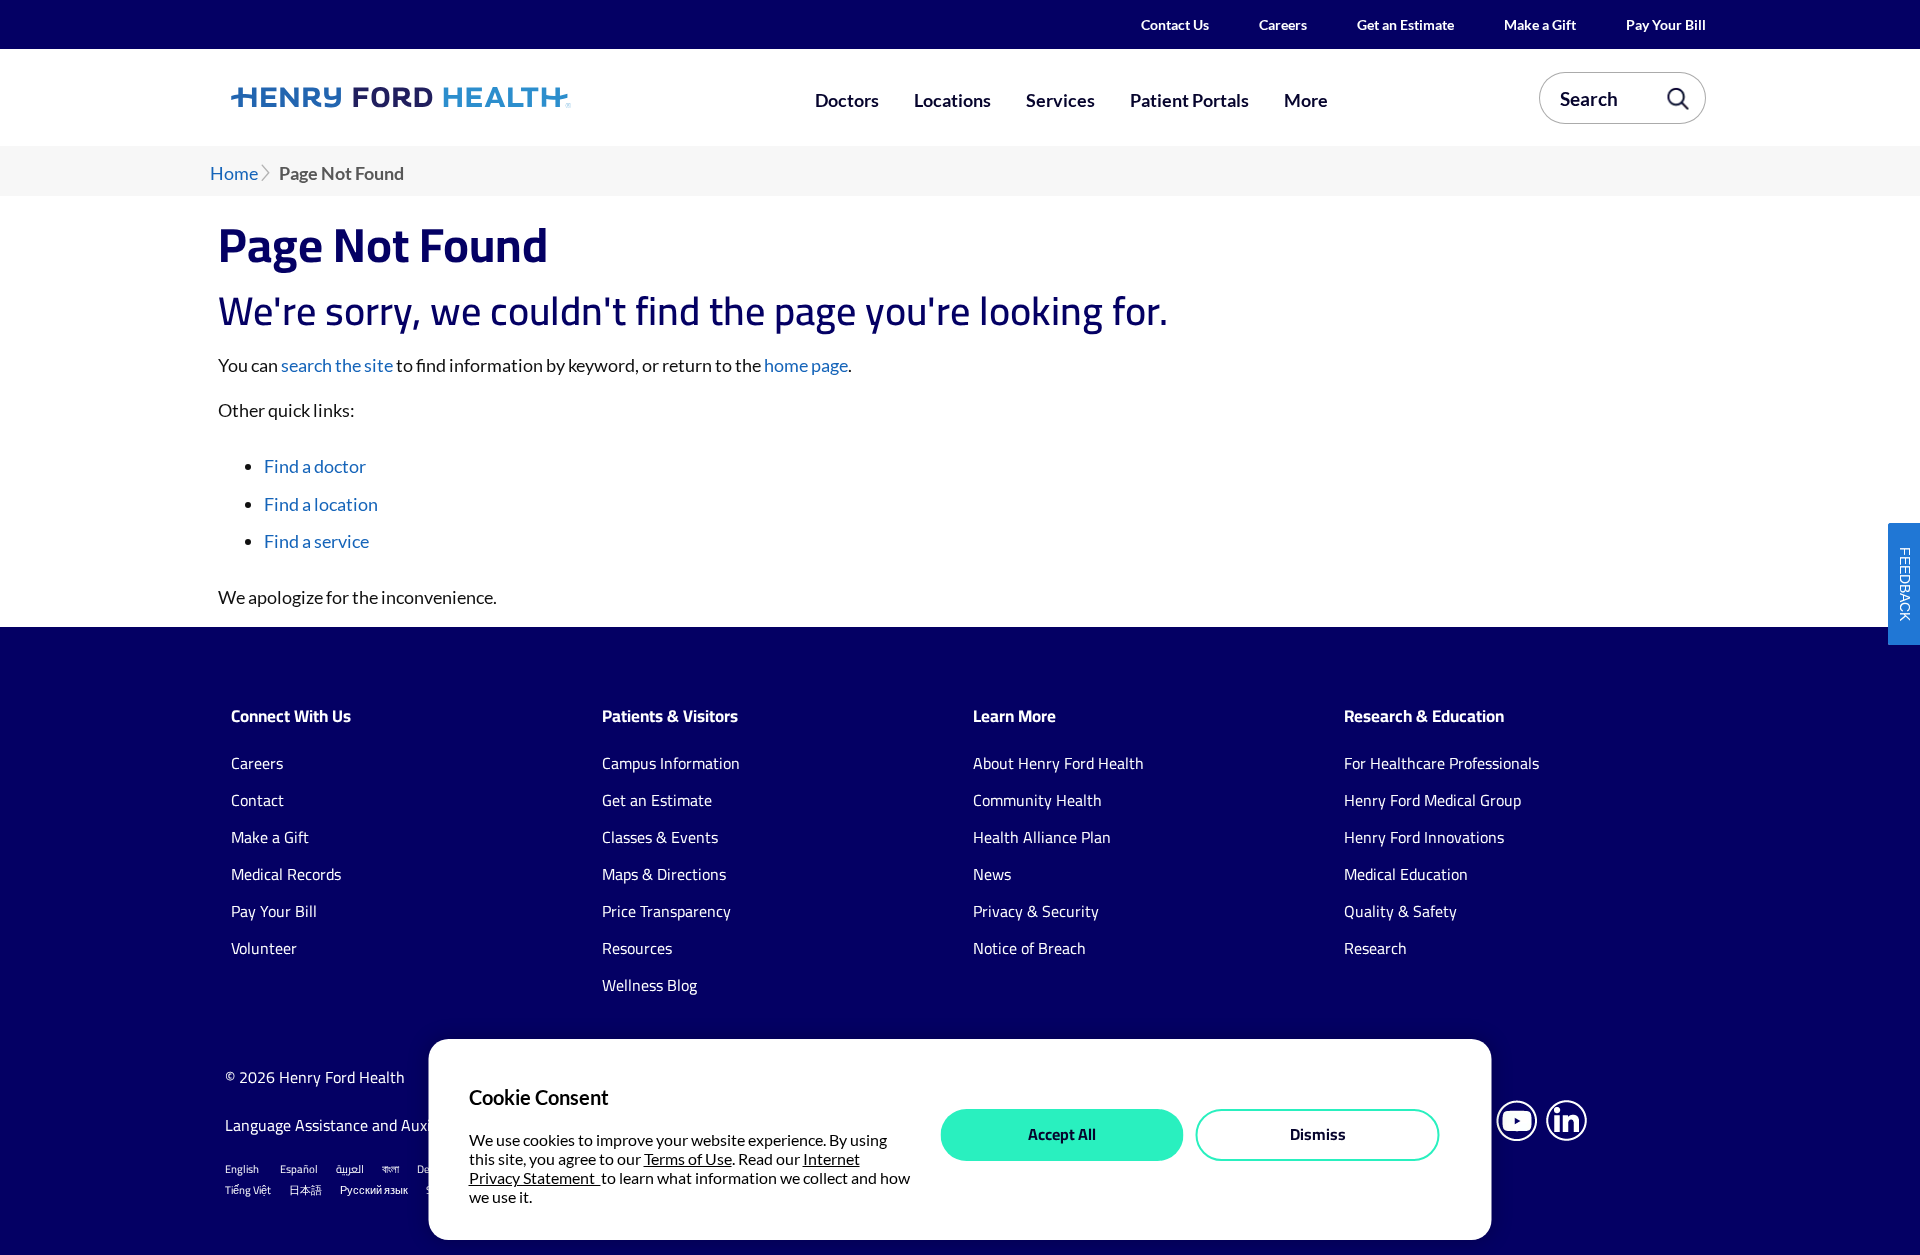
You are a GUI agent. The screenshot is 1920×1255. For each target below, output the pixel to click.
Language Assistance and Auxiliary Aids (359, 1125)
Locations (952, 100)
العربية (350, 1169)
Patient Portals (1189, 100)
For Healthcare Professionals (1441, 763)
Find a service (316, 541)
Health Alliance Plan (1042, 837)
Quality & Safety (1400, 911)
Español (299, 1169)
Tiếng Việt (248, 1190)
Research (1375, 948)
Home (234, 173)
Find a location (321, 504)
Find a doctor (315, 466)
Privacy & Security (1036, 911)
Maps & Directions (664, 874)
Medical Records (286, 874)
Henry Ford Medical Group (1432, 800)
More (1306, 100)
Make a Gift (1540, 24)
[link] (474, 97)
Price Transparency (666, 911)
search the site (337, 365)
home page (806, 365)
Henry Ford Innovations (1424, 837)
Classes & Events (660, 837)
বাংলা (390, 1169)
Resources (637, 948)
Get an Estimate (1405, 24)
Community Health (1037, 800)
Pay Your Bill (1666, 24)
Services (1060, 100)
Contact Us (1175, 24)
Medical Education (1406, 874)
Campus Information (671, 763)
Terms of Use (688, 1158)
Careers (1283, 24)
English (242, 1169)
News (992, 874)
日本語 (305, 1190)
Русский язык (374, 1190)
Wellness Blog (649, 985)
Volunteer (264, 948)
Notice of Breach (1029, 948)
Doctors (847, 100)
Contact (257, 800)
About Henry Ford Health (1058, 763)
